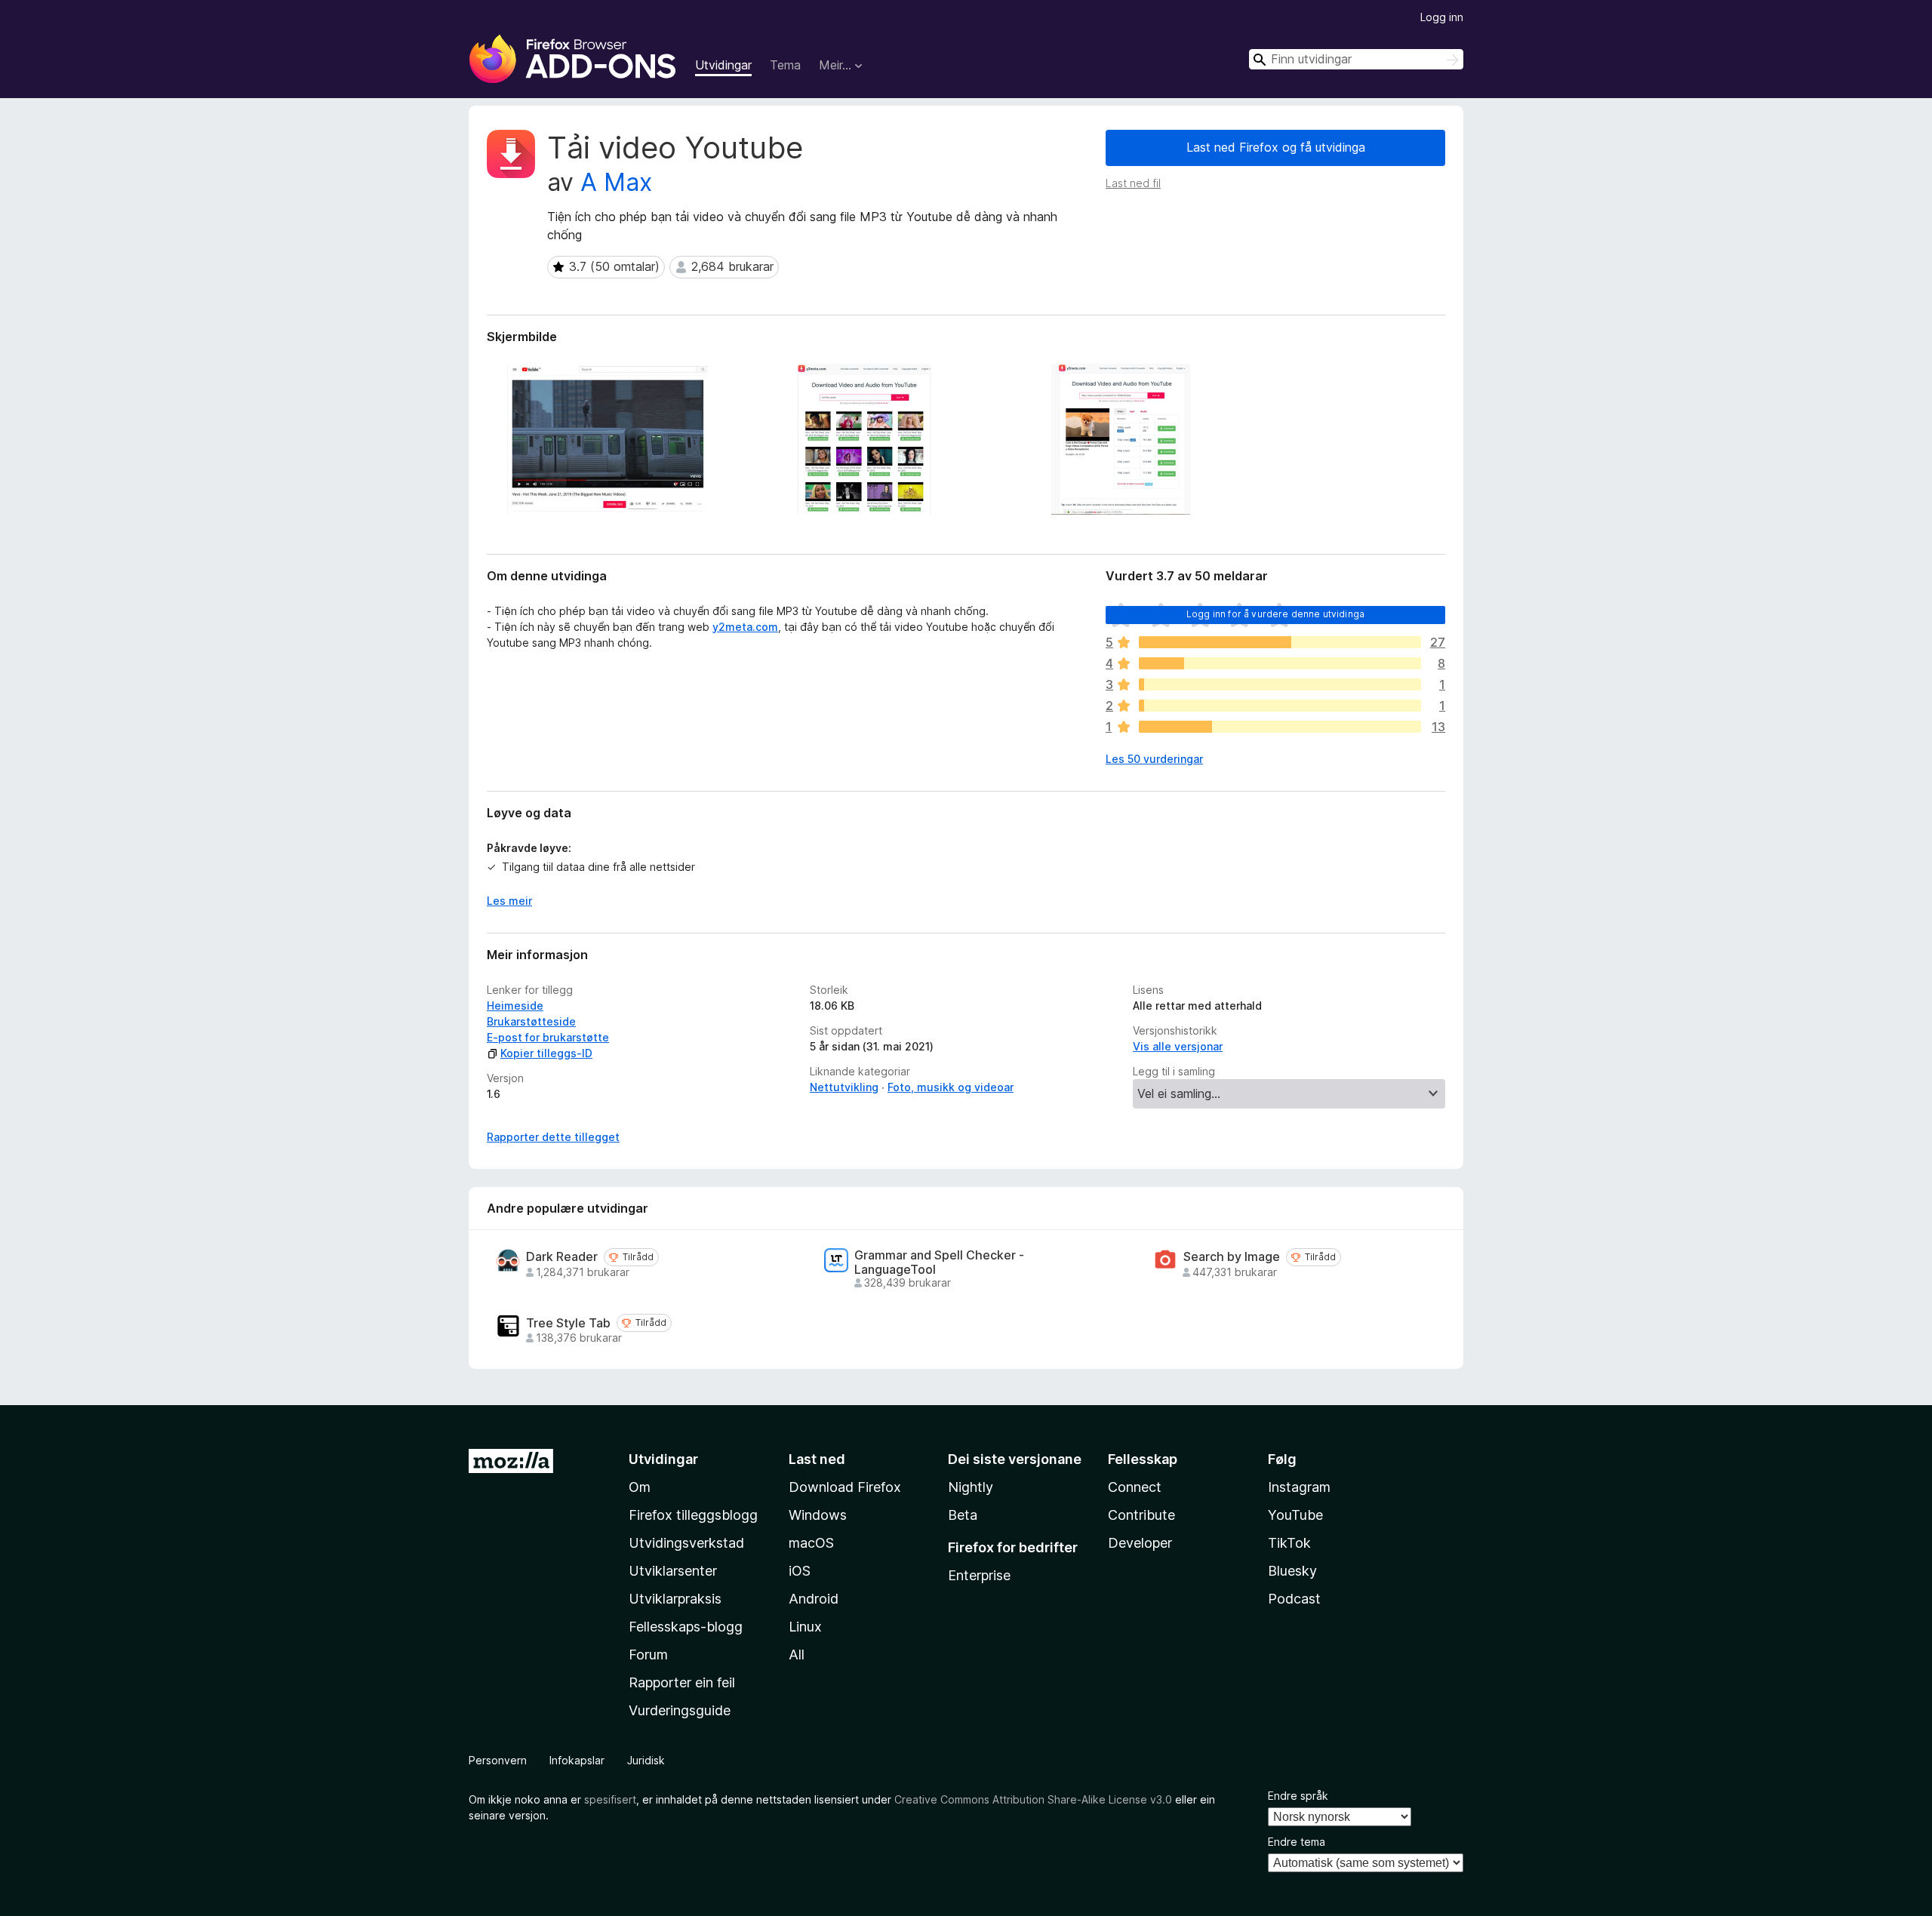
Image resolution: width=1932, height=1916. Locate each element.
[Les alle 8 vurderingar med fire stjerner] (1280, 663)
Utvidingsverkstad (686, 1543)
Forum (648, 1655)
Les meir (509, 901)
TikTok (1289, 1543)
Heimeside (515, 1006)
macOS (811, 1543)
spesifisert (610, 1799)
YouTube (1295, 1515)
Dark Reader (562, 1257)
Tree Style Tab (568, 1323)
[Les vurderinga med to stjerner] (1280, 706)
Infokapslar (577, 1760)
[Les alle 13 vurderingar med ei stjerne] (1280, 727)
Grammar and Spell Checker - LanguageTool (939, 1262)
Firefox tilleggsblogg (693, 1515)
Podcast (1294, 1599)
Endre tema (1297, 1842)
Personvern (498, 1760)
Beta (963, 1515)
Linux (805, 1627)
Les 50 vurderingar (1154, 759)
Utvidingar (723, 65)
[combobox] (1356, 59)
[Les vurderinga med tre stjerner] (1280, 684)
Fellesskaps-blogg (686, 1627)
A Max (616, 182)
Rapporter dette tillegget (553, 1137)
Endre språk (1298, 1796)
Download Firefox (845, 1487)
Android (814, 1599)
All (797, 1655)
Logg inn (1442, 17)
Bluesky (1292, 1571)
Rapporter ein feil (682, 1682)
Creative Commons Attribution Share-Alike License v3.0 (1033, 1799)
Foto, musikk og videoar (951, 1087)
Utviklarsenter (673, 1571)
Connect (1135, 1487)
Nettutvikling (844, 1087)
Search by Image (1232, 1257)
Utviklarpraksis (675, 1599)
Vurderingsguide (680, 1710)
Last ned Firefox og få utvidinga (1276, 147)
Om (640, 1487)
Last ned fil (1133, 183)
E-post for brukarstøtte (548, 1037)
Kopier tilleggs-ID (546, 1053)
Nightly (971, 1487)
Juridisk (646, 1760)
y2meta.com (745, 627)
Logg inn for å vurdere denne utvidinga (1275, 614)
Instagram (1299, 1487)
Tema (785, 65)
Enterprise (979, 1575)
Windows (818, 1515)
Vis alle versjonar (1178, 1046)
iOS (800, 1571)
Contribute (1141, 1515)
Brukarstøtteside (531, 1021)
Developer (1140, 1543)
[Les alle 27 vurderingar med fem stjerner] (1280, 642)
